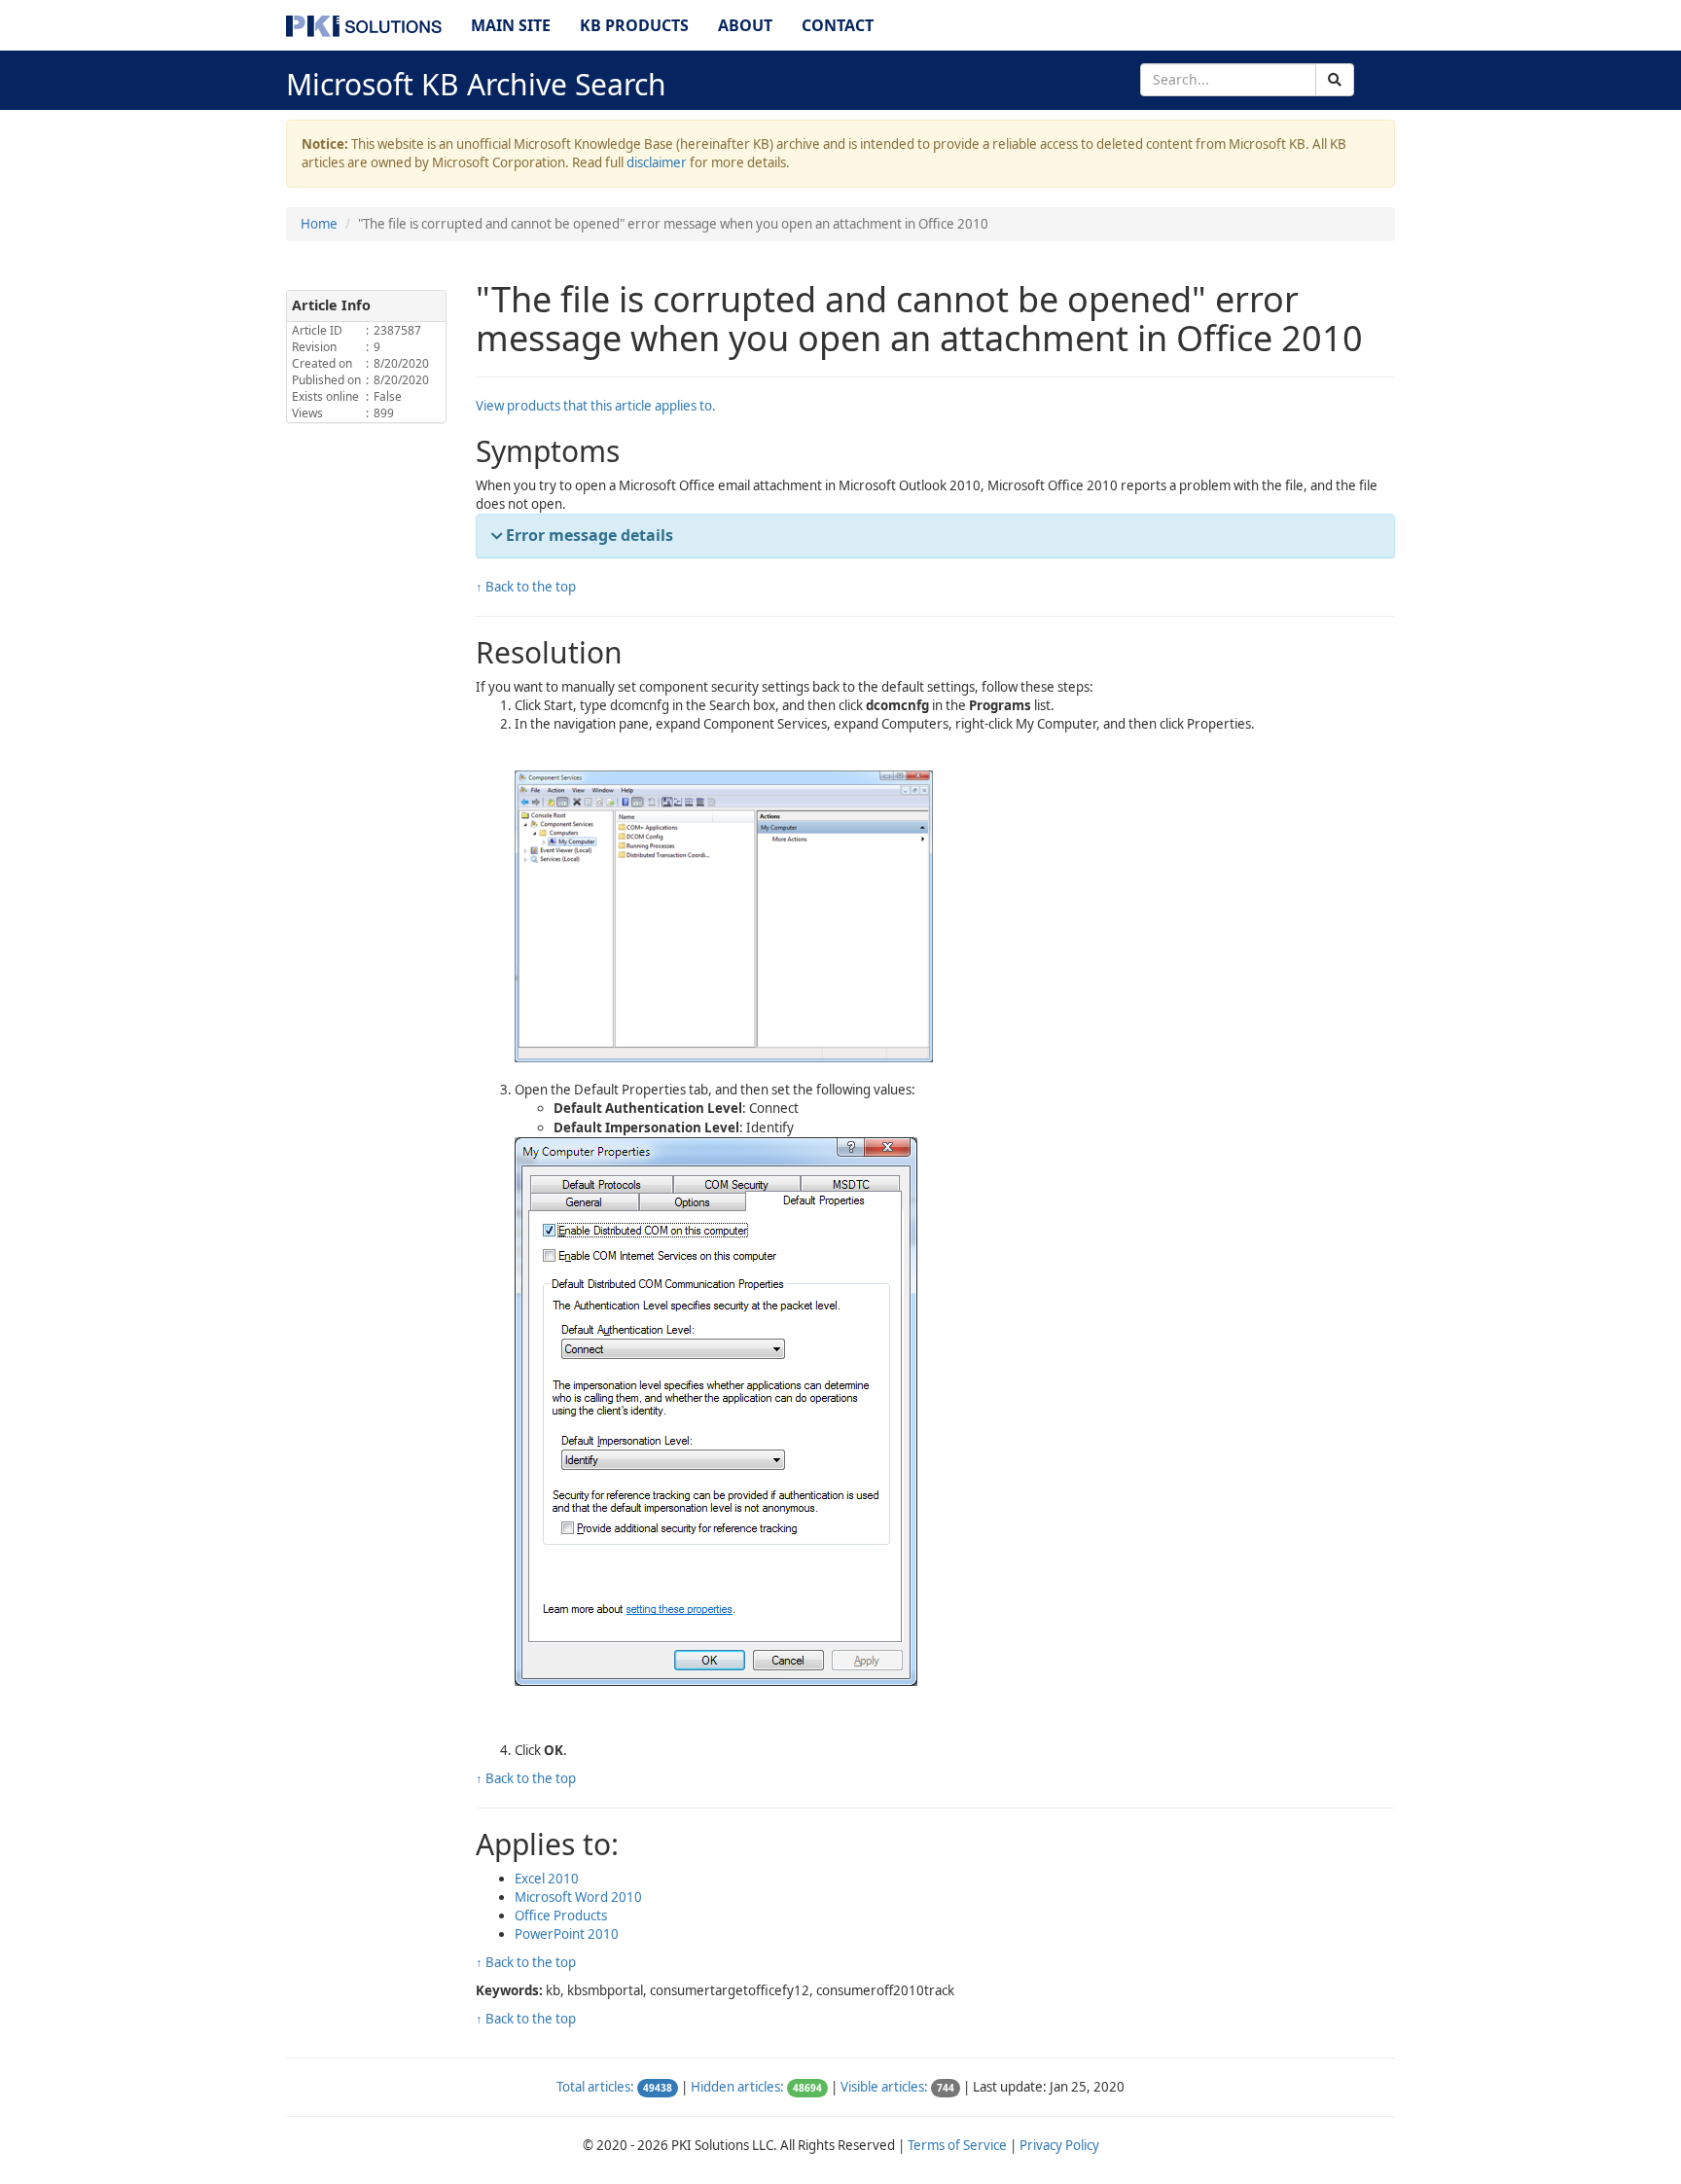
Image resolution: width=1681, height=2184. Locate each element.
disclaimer (657, 162)
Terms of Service (957, 2145)
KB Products (634, 25)
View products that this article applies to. (596, 406)
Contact (838, 25)
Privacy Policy (1059, 2145)
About (745, 25)
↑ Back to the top (526, 587)
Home (319, 224)
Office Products (561, 1915)
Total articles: (595, 2087)
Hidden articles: (737, 2087)
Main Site (511, 25)
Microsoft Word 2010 (578, 1897)
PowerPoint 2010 (567, 1934)
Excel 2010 (547, 1879)
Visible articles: (884, 2087)
